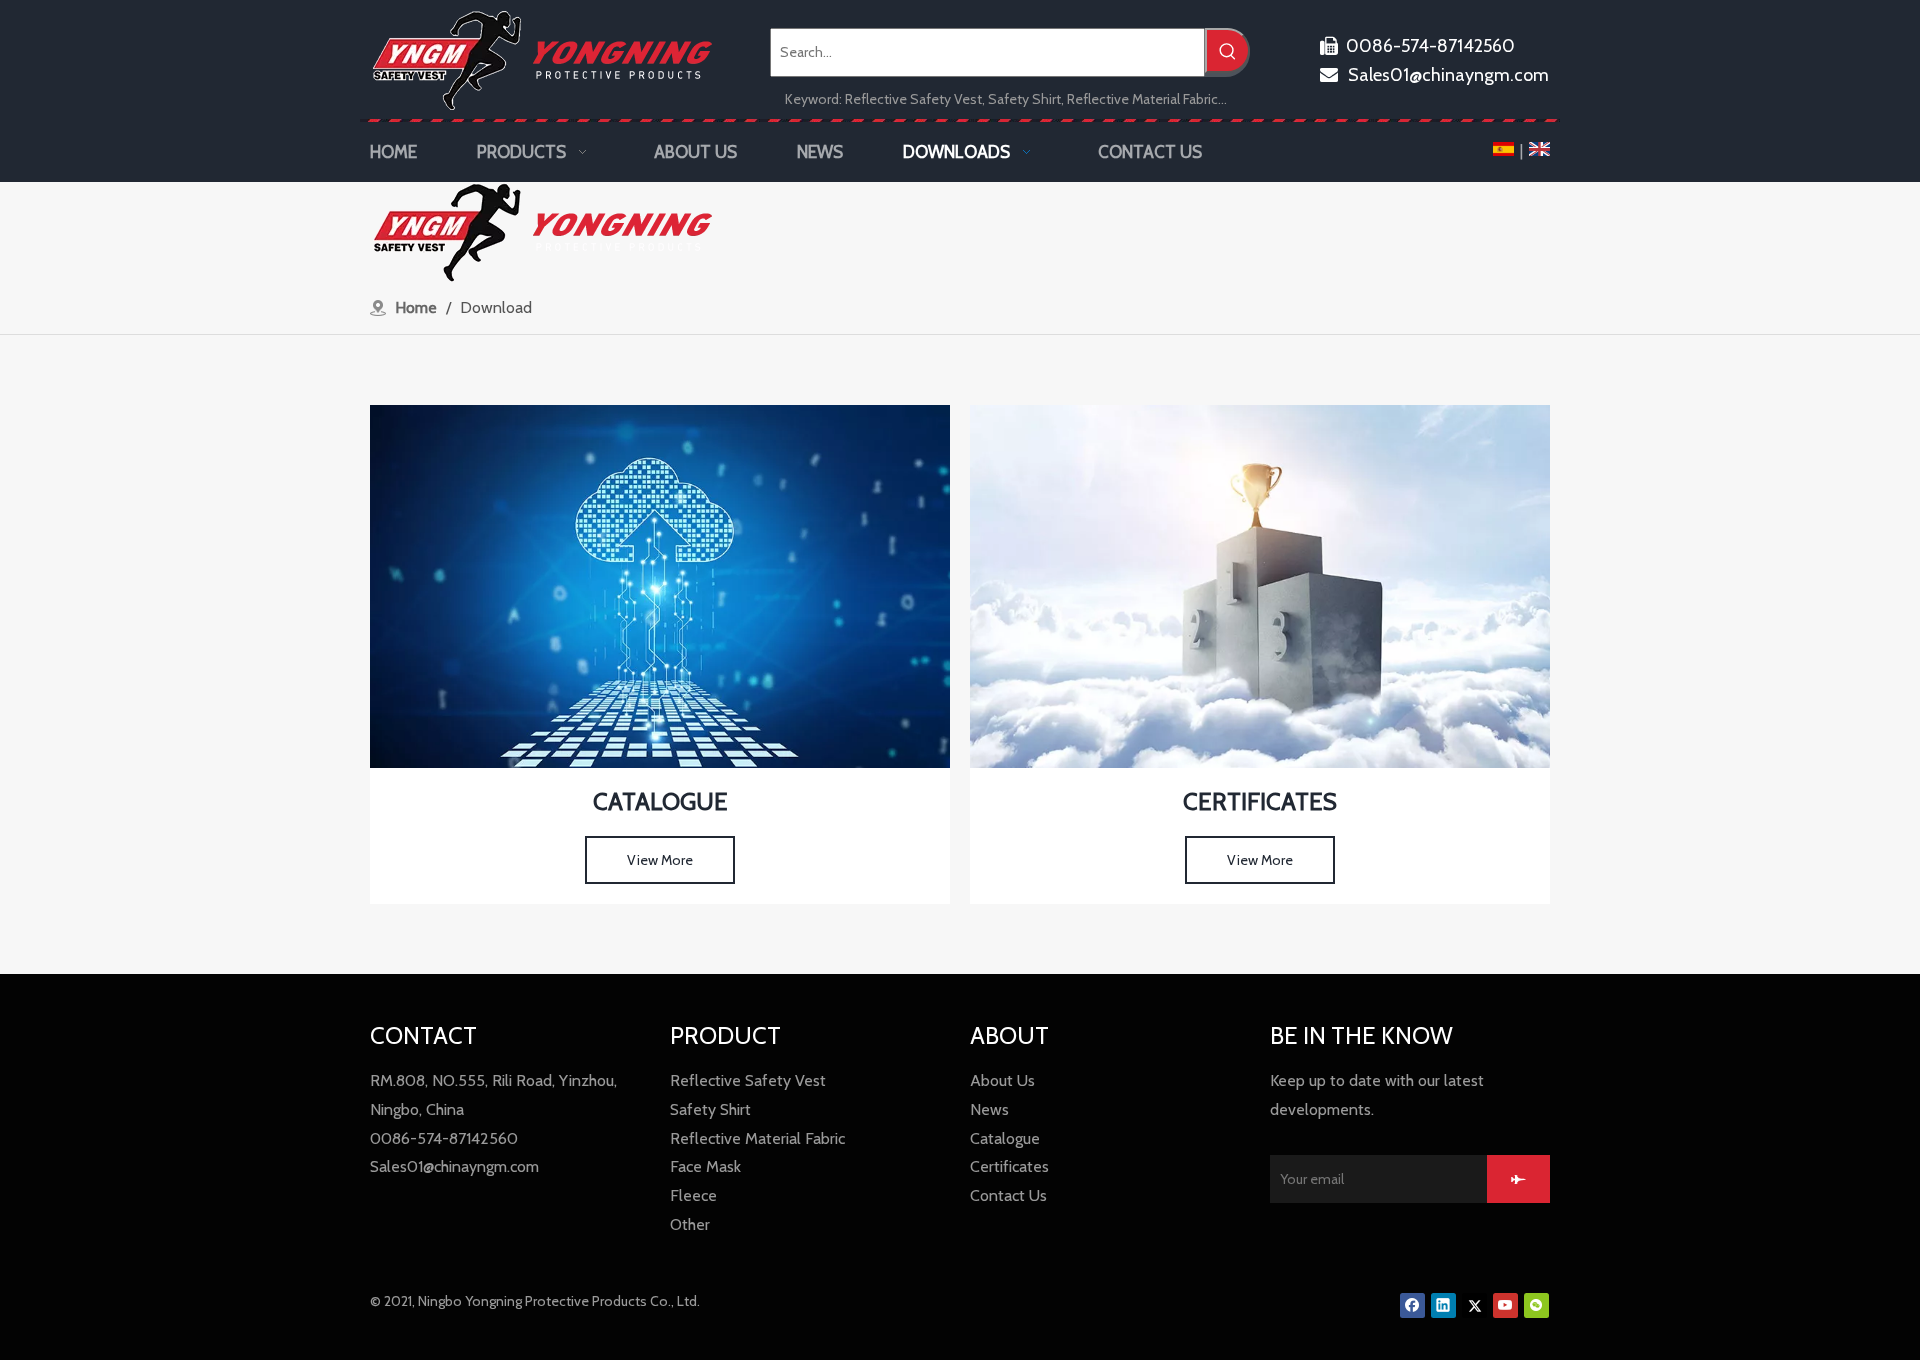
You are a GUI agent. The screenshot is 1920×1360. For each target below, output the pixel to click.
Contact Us (1008, 1195)
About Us (1002, 1080)
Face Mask (705, 1166)
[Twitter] (1474, 1305)
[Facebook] (1412, 1305)
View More (660, 860)
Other (690, 1224)
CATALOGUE (660, 801)
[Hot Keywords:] (1227, 50)
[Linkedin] (1443, 1305)
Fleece (693, 1195)
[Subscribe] (1518, 1179)
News (989, 1109)
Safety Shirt (710, 1109)
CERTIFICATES (1260, 801)
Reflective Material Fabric (757, 1138)
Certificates (1009, 1166)
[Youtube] (1505, 1305)
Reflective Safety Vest (748, 1080)
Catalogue (1005, 1138)
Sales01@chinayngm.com (1434, 75)
